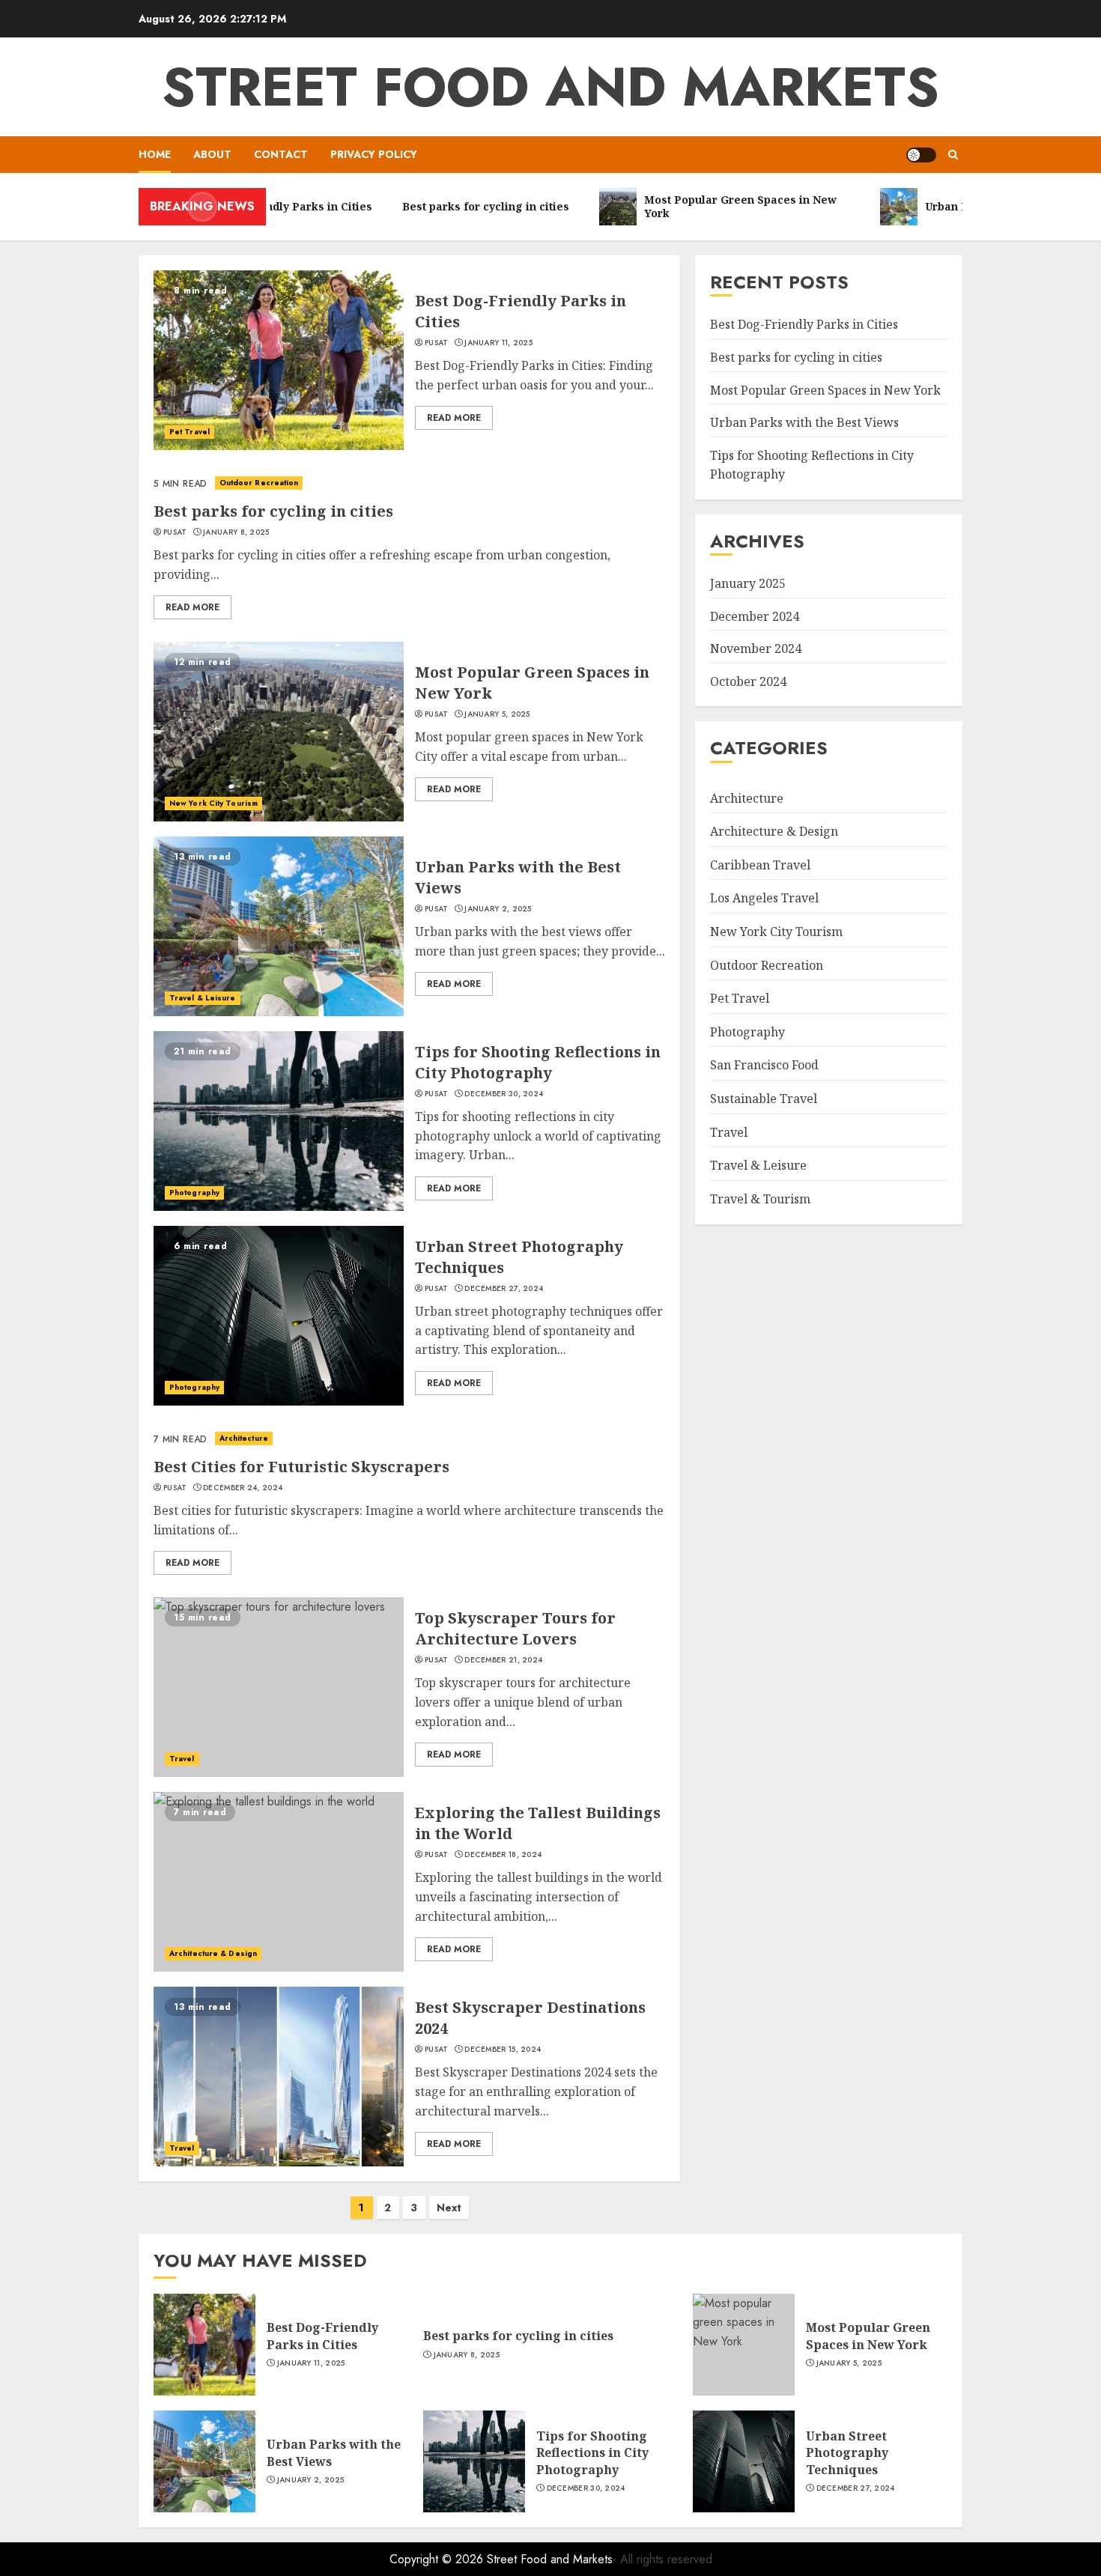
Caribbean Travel (760, 865)
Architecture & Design (213, 1953)
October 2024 (748, 681)
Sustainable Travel (764, 1099)
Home (155, 154)
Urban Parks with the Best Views (804, 422)
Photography (194, 1193)
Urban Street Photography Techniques (847, 2453)
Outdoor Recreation (259, 483)
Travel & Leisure (203, 998)
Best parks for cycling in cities (273, 511)
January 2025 (748, 583)
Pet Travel (189, 432)
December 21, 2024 (503, 1660)
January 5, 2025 (497, 714)
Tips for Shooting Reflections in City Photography (538, 1062)
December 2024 (755, 616)
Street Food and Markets (550, 87)
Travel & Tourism (760, 1199)
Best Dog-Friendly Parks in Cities (804, 324)
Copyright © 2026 (438, 2559)
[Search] (953, 155)
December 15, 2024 (503, 2050)
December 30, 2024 (504, 1094)
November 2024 (756, 648)
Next (449, 2208)
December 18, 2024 (503, 1855)
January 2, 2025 (498, 909)
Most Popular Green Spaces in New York (825, 389)
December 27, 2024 (504, 1289)
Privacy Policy (374, 154)
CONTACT (281, 154)
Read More (454, 418)
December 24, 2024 (243, 1488)
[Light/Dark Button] (921, 155)
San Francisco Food (764, 1065)
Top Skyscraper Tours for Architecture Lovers (515, 1628)
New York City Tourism (213, 803)
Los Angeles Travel (764, 898)
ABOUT (212, 154)
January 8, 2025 (236, 532)
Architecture (244, 1438)
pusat (437, 343)
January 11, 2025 (498, 343)
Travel (182, 1759)
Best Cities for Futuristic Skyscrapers (301, 1467)
